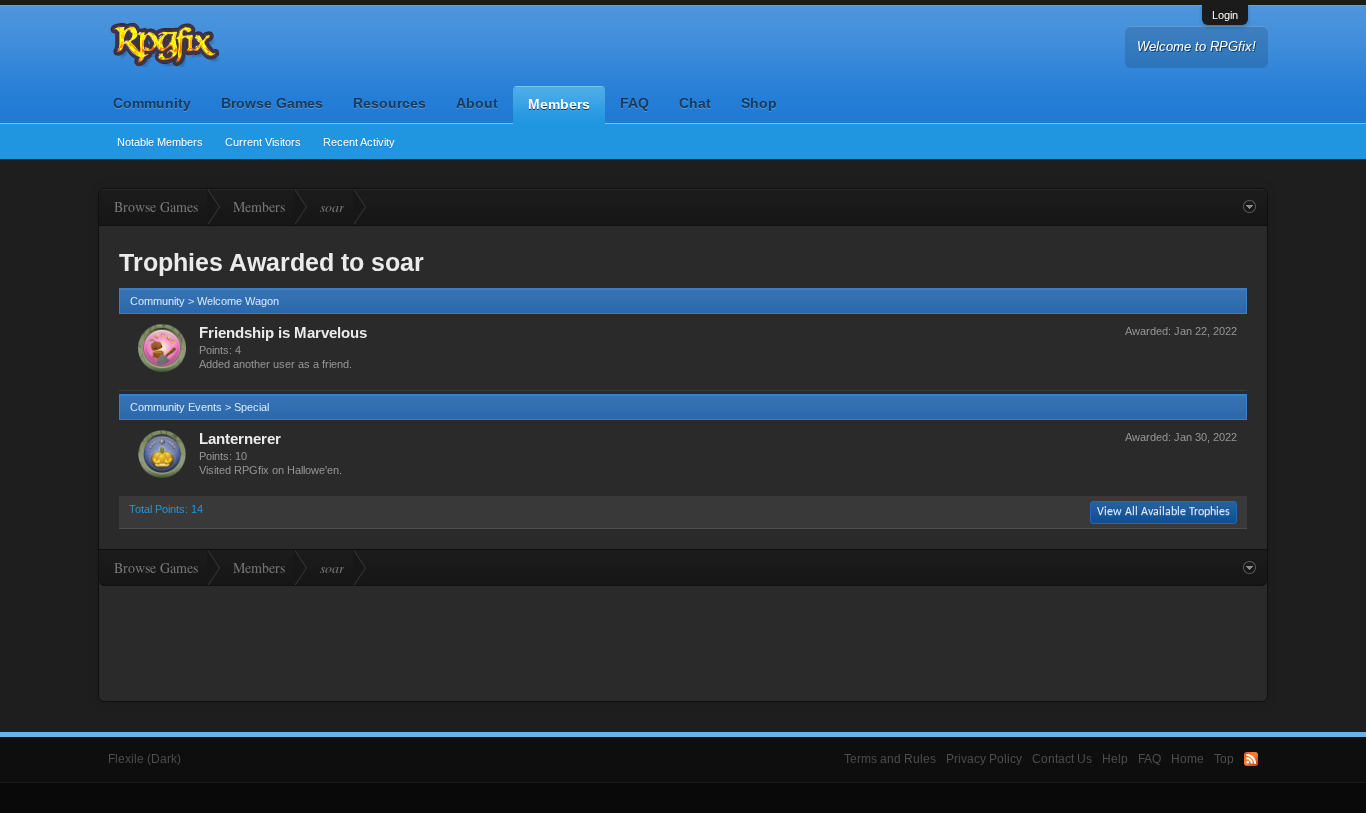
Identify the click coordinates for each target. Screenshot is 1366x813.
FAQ (634, 103)
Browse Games (272, 103)
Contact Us (1062, 759)
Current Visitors (263, 142)
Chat (695, 103)
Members (559, 104)
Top (1224, 759)
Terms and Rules (890, 759)
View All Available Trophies (1163, 512)
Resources (389, 103)
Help (1115, 759)
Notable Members (160, 142)
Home (1187, 759)
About (477, 103)
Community (152, 103)
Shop (759, 103)
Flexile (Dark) (144, 759)
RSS (1251, 759)
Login (1225, 15)
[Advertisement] (683, 641)
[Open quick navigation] (1249, 207)
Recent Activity (359, 142)
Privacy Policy (984, 759)
